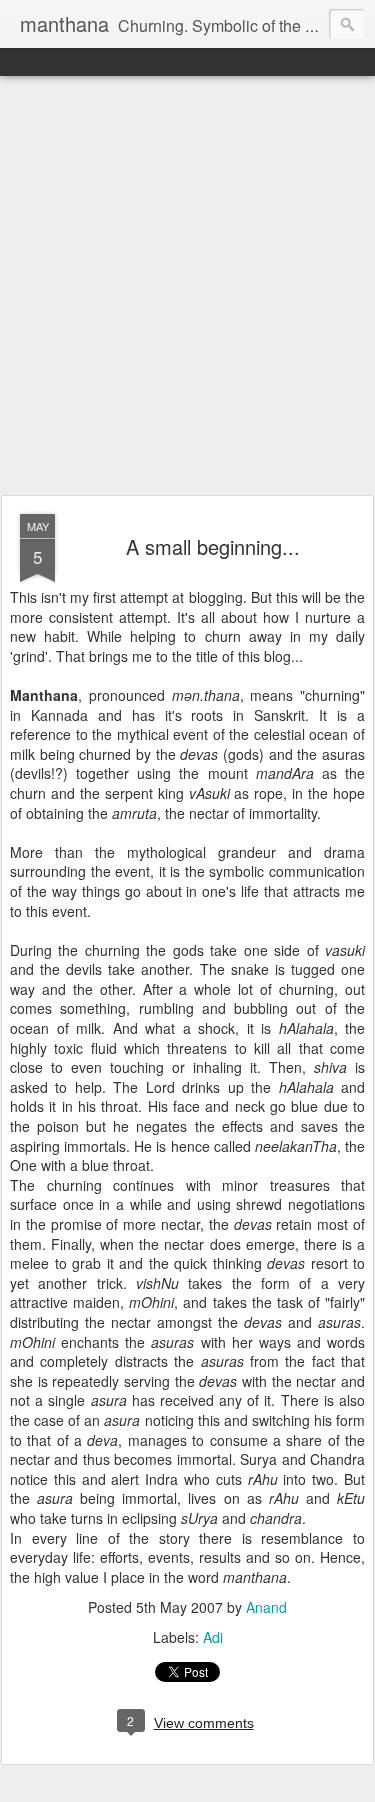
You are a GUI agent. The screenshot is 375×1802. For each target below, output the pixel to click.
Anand (266, 1607)
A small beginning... (213, 546)
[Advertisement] (187, 286)
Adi (213, 1637)
